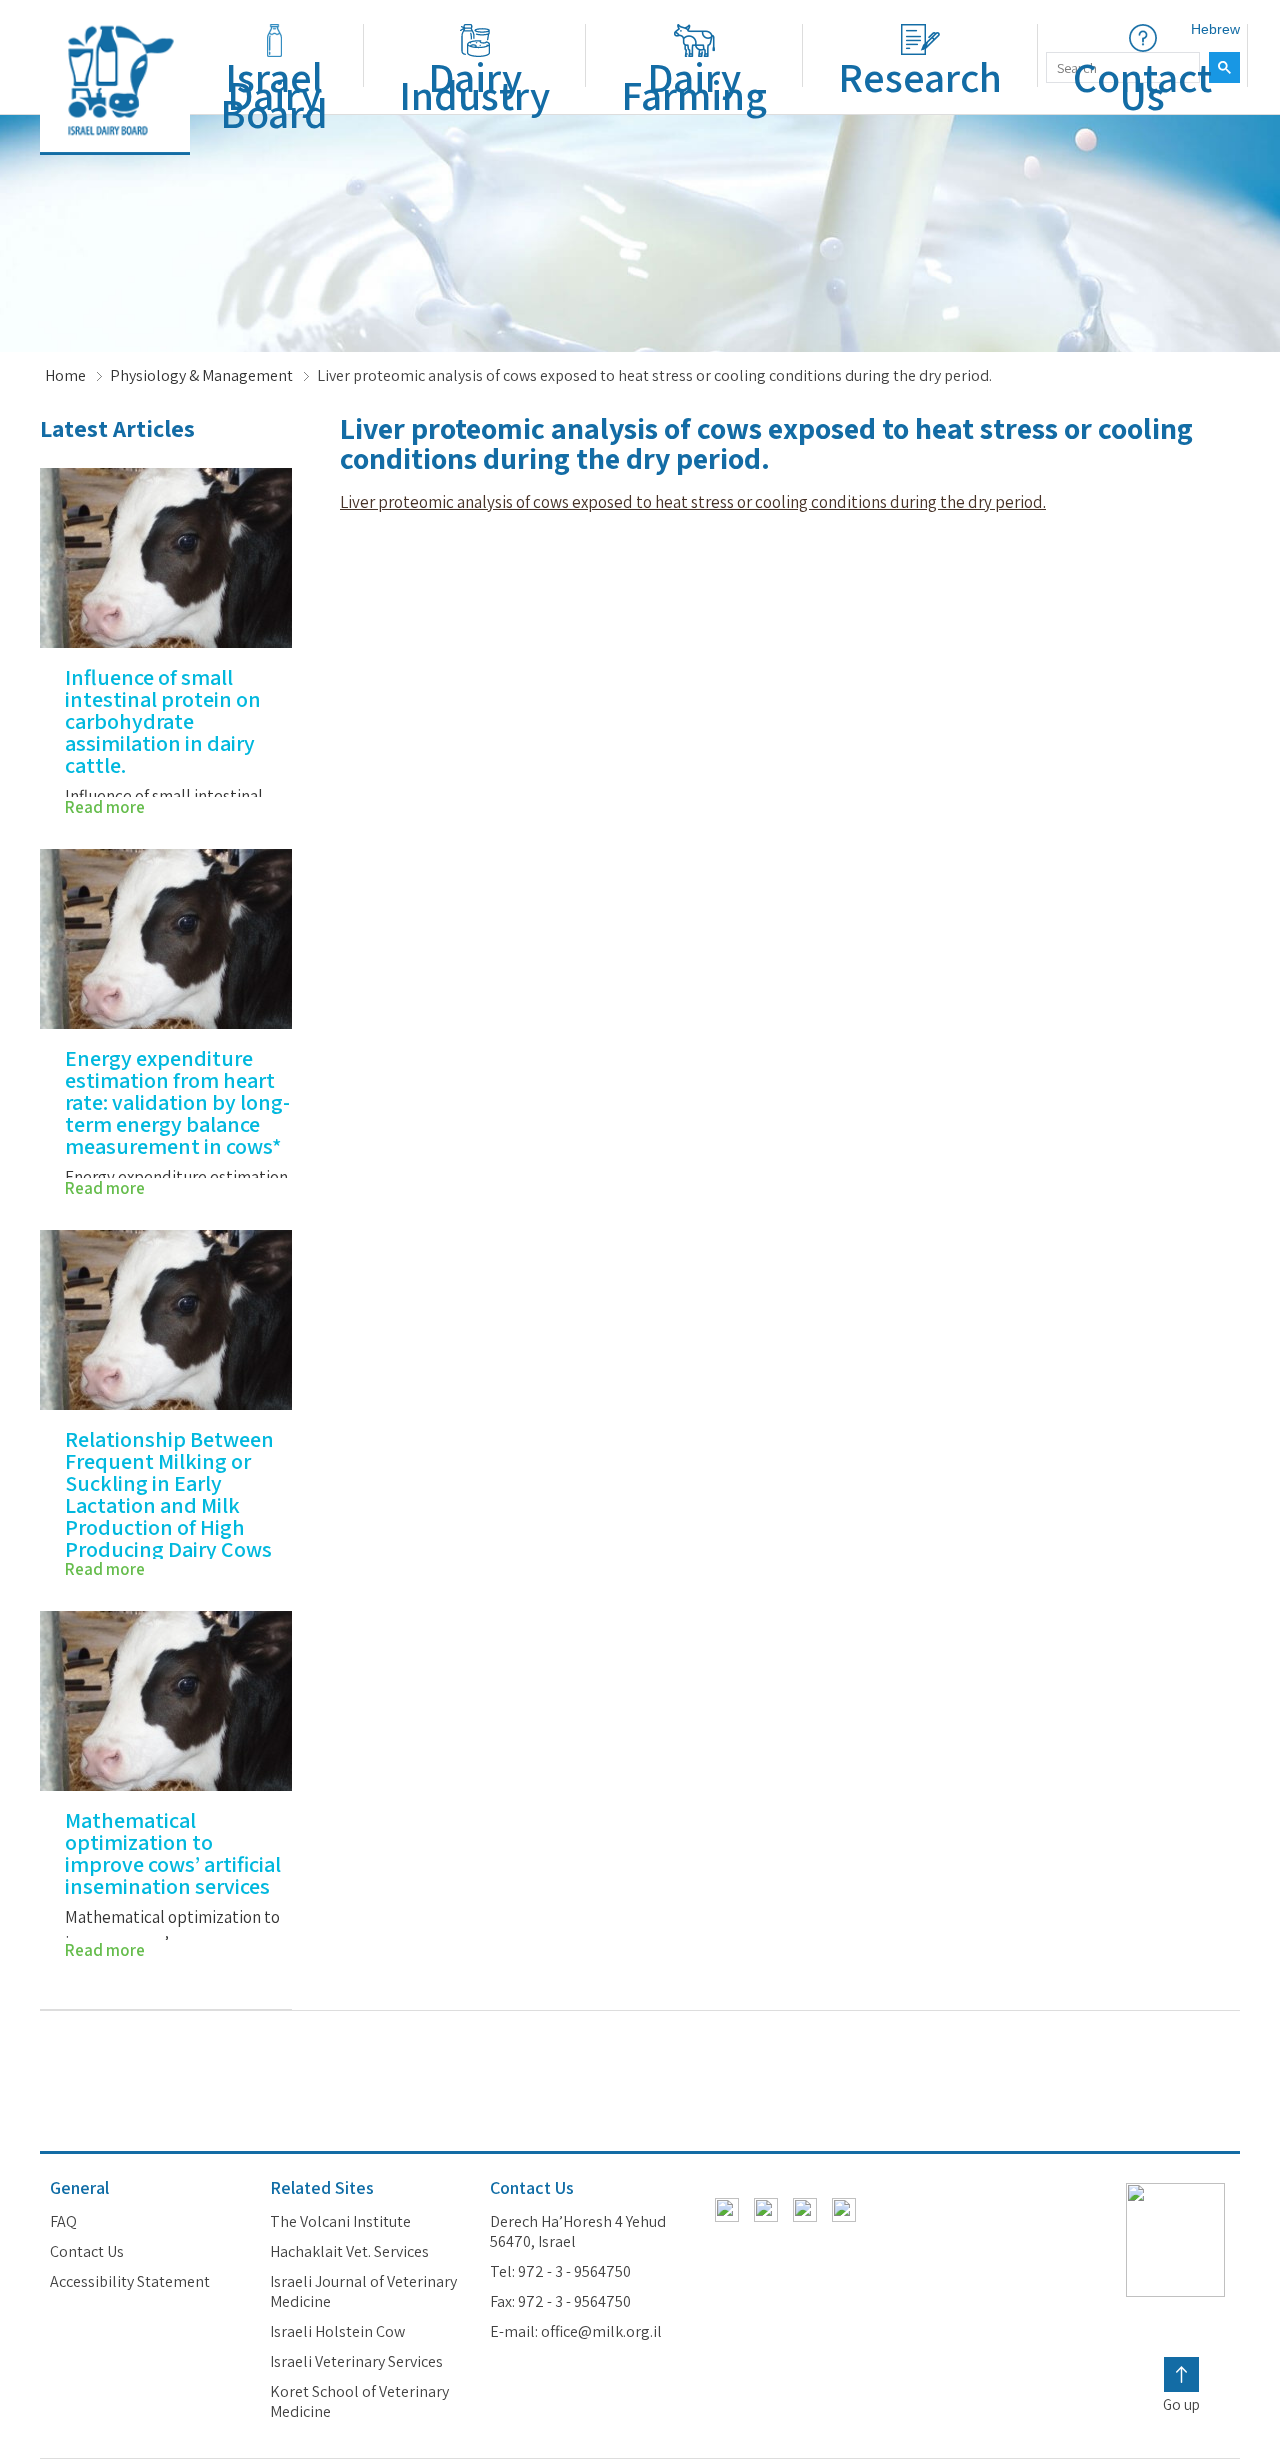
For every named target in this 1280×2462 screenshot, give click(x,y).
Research (920, 76)
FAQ (63, 2222)
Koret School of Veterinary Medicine (359, 2402)
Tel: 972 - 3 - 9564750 (560, 2272)
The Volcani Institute (340, 2222)
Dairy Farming (694, 85)
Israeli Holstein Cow (337, 2332)
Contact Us (1142, 85)
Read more (105, 807)
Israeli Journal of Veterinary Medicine (363, 2292)
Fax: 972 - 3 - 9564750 (560, 2302)
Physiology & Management (201, 376)
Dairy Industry (474, 85)
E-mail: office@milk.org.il (576, 2332)
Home (65, 376)
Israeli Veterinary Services (356, 2362)
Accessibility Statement (130, 2282)
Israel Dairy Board (274, 94)
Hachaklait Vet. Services (349, 2252)
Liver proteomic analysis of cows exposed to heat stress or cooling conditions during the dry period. (693, 502)
